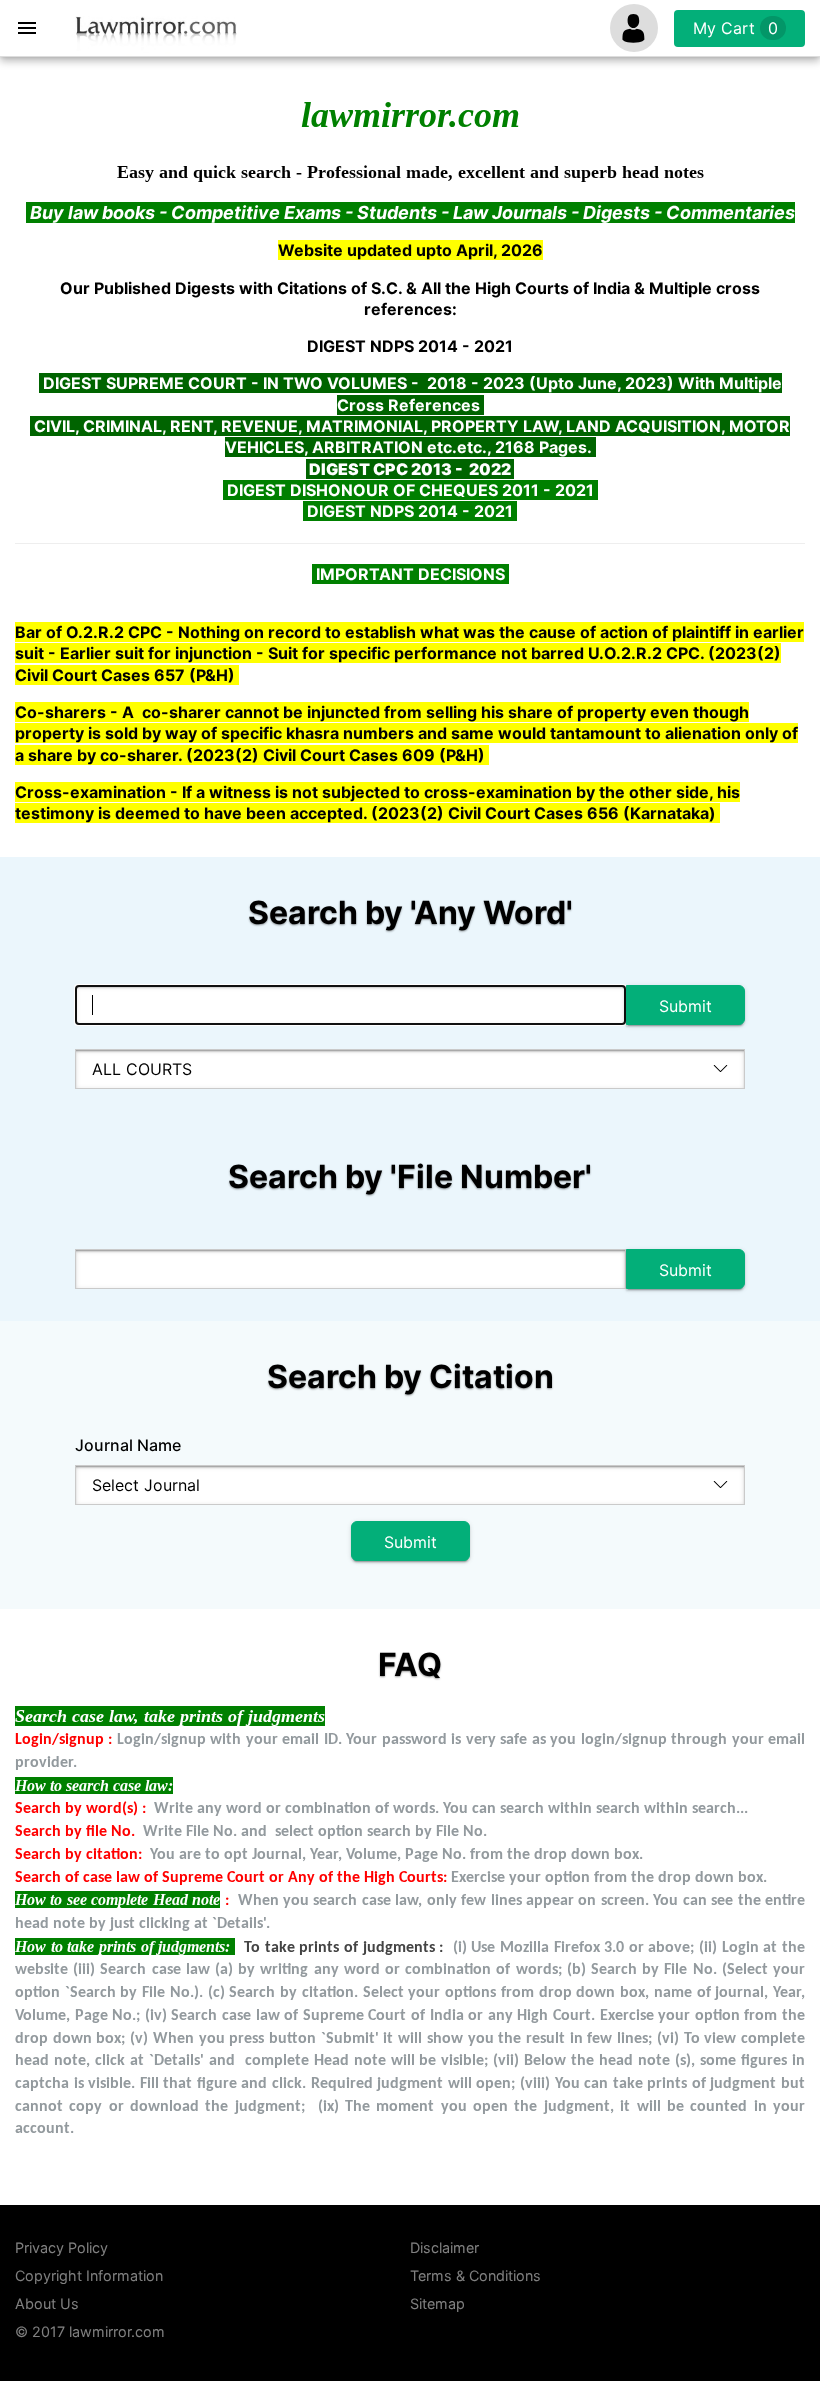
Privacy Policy (61, 2247)
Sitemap (437, 2303)
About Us (47, 2303)
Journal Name (128, 1445)
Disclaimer (444, 2247)
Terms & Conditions (475, 2275)
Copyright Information (89, 2275)
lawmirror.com (117, 2331)
